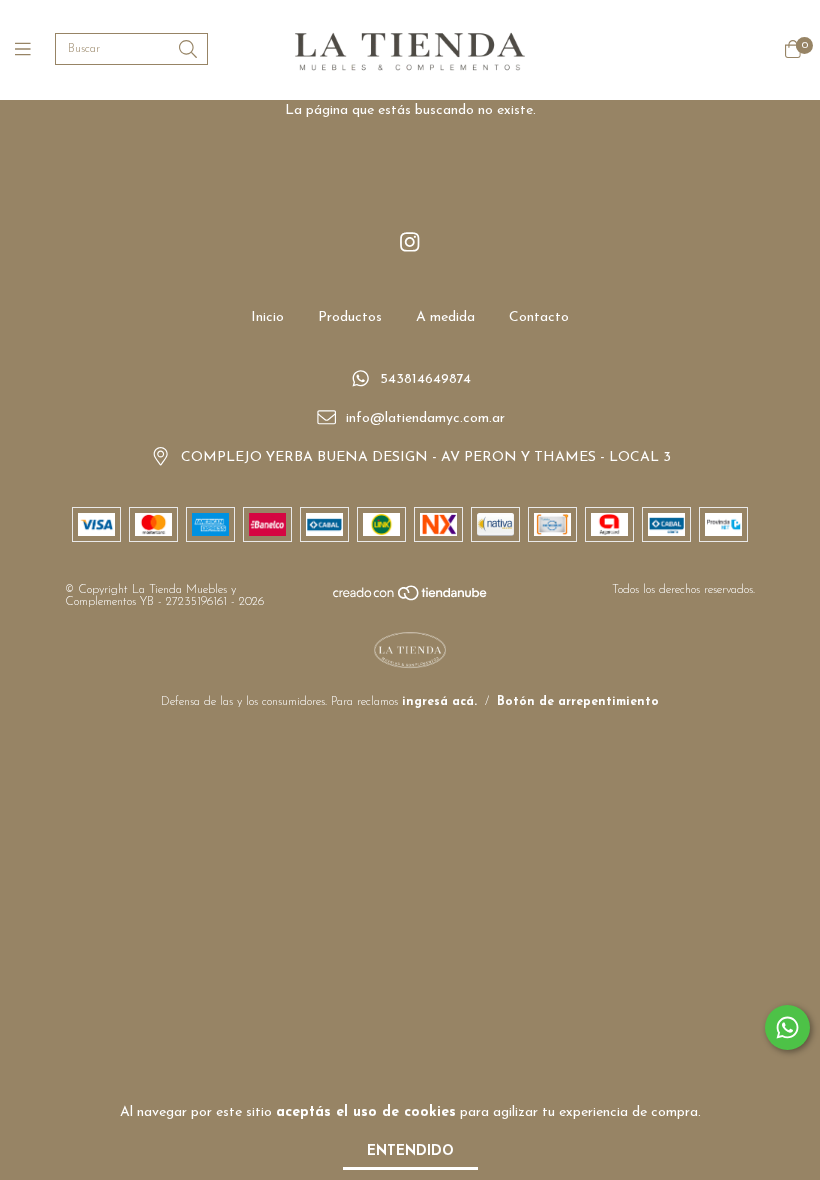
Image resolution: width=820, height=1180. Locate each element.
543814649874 (425, 380)
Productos (350, 317)
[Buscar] (188, 50)
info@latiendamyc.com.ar (425, 418)
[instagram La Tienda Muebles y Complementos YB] (410, 243)
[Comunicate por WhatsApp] (787, 1027)
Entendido (410, 1151)
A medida (445, 317)
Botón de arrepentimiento (578, 702)
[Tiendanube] (411, 599)
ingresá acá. (439, 702)
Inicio (267, 317)
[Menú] (35, 50)
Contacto (539, 317)
